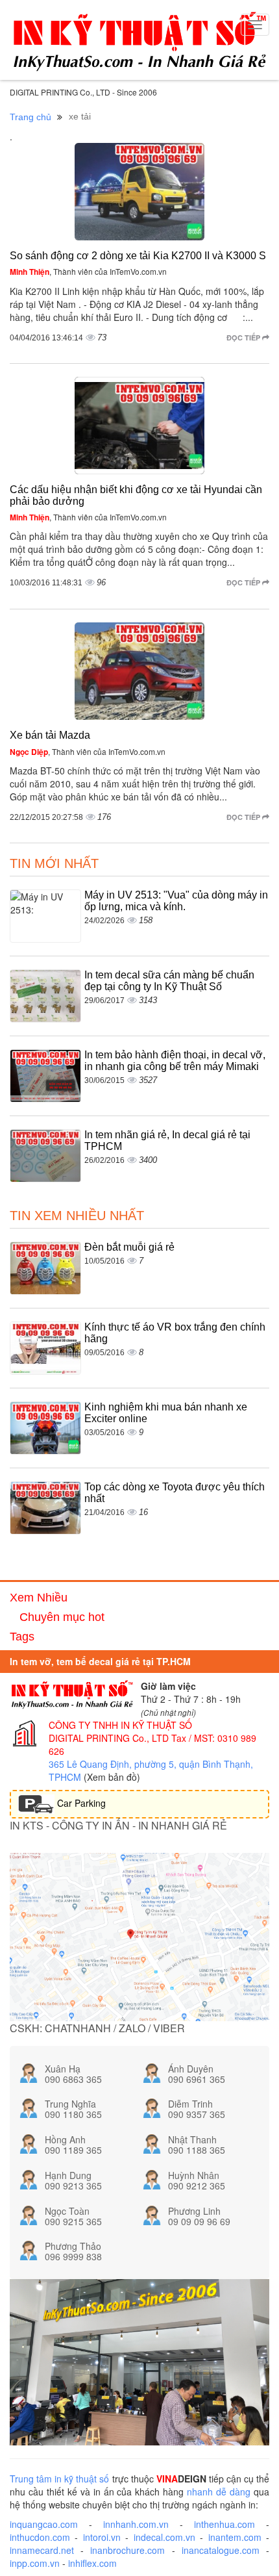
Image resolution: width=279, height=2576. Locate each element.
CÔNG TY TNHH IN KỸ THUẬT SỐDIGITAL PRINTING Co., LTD (120, 1731)
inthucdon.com (40, 2537)
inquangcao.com (44, 2524)
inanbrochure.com (127, 2550)
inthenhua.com (224, 2524)
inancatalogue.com (221, 2550)
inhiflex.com (92, 2563)
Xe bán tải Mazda (50, 735)
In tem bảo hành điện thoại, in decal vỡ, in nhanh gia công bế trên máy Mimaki (175, 1061)
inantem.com (235, 2537)
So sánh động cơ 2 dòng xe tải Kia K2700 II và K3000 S (138, 256)
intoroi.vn (102, 2537)
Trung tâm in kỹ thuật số (59, 2479)
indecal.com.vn (164, 2537)
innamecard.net (42, 2550)
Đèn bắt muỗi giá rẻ (129, 1247)
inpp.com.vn (35, 2563)
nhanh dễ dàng (219, 2492)
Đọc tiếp (244, 338)
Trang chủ (30, 117)
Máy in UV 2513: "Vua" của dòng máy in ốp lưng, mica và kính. (176, 901)
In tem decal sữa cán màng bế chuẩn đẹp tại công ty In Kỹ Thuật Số (169, 981)
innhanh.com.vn (136, 2524)
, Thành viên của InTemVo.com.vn (88, 271)
